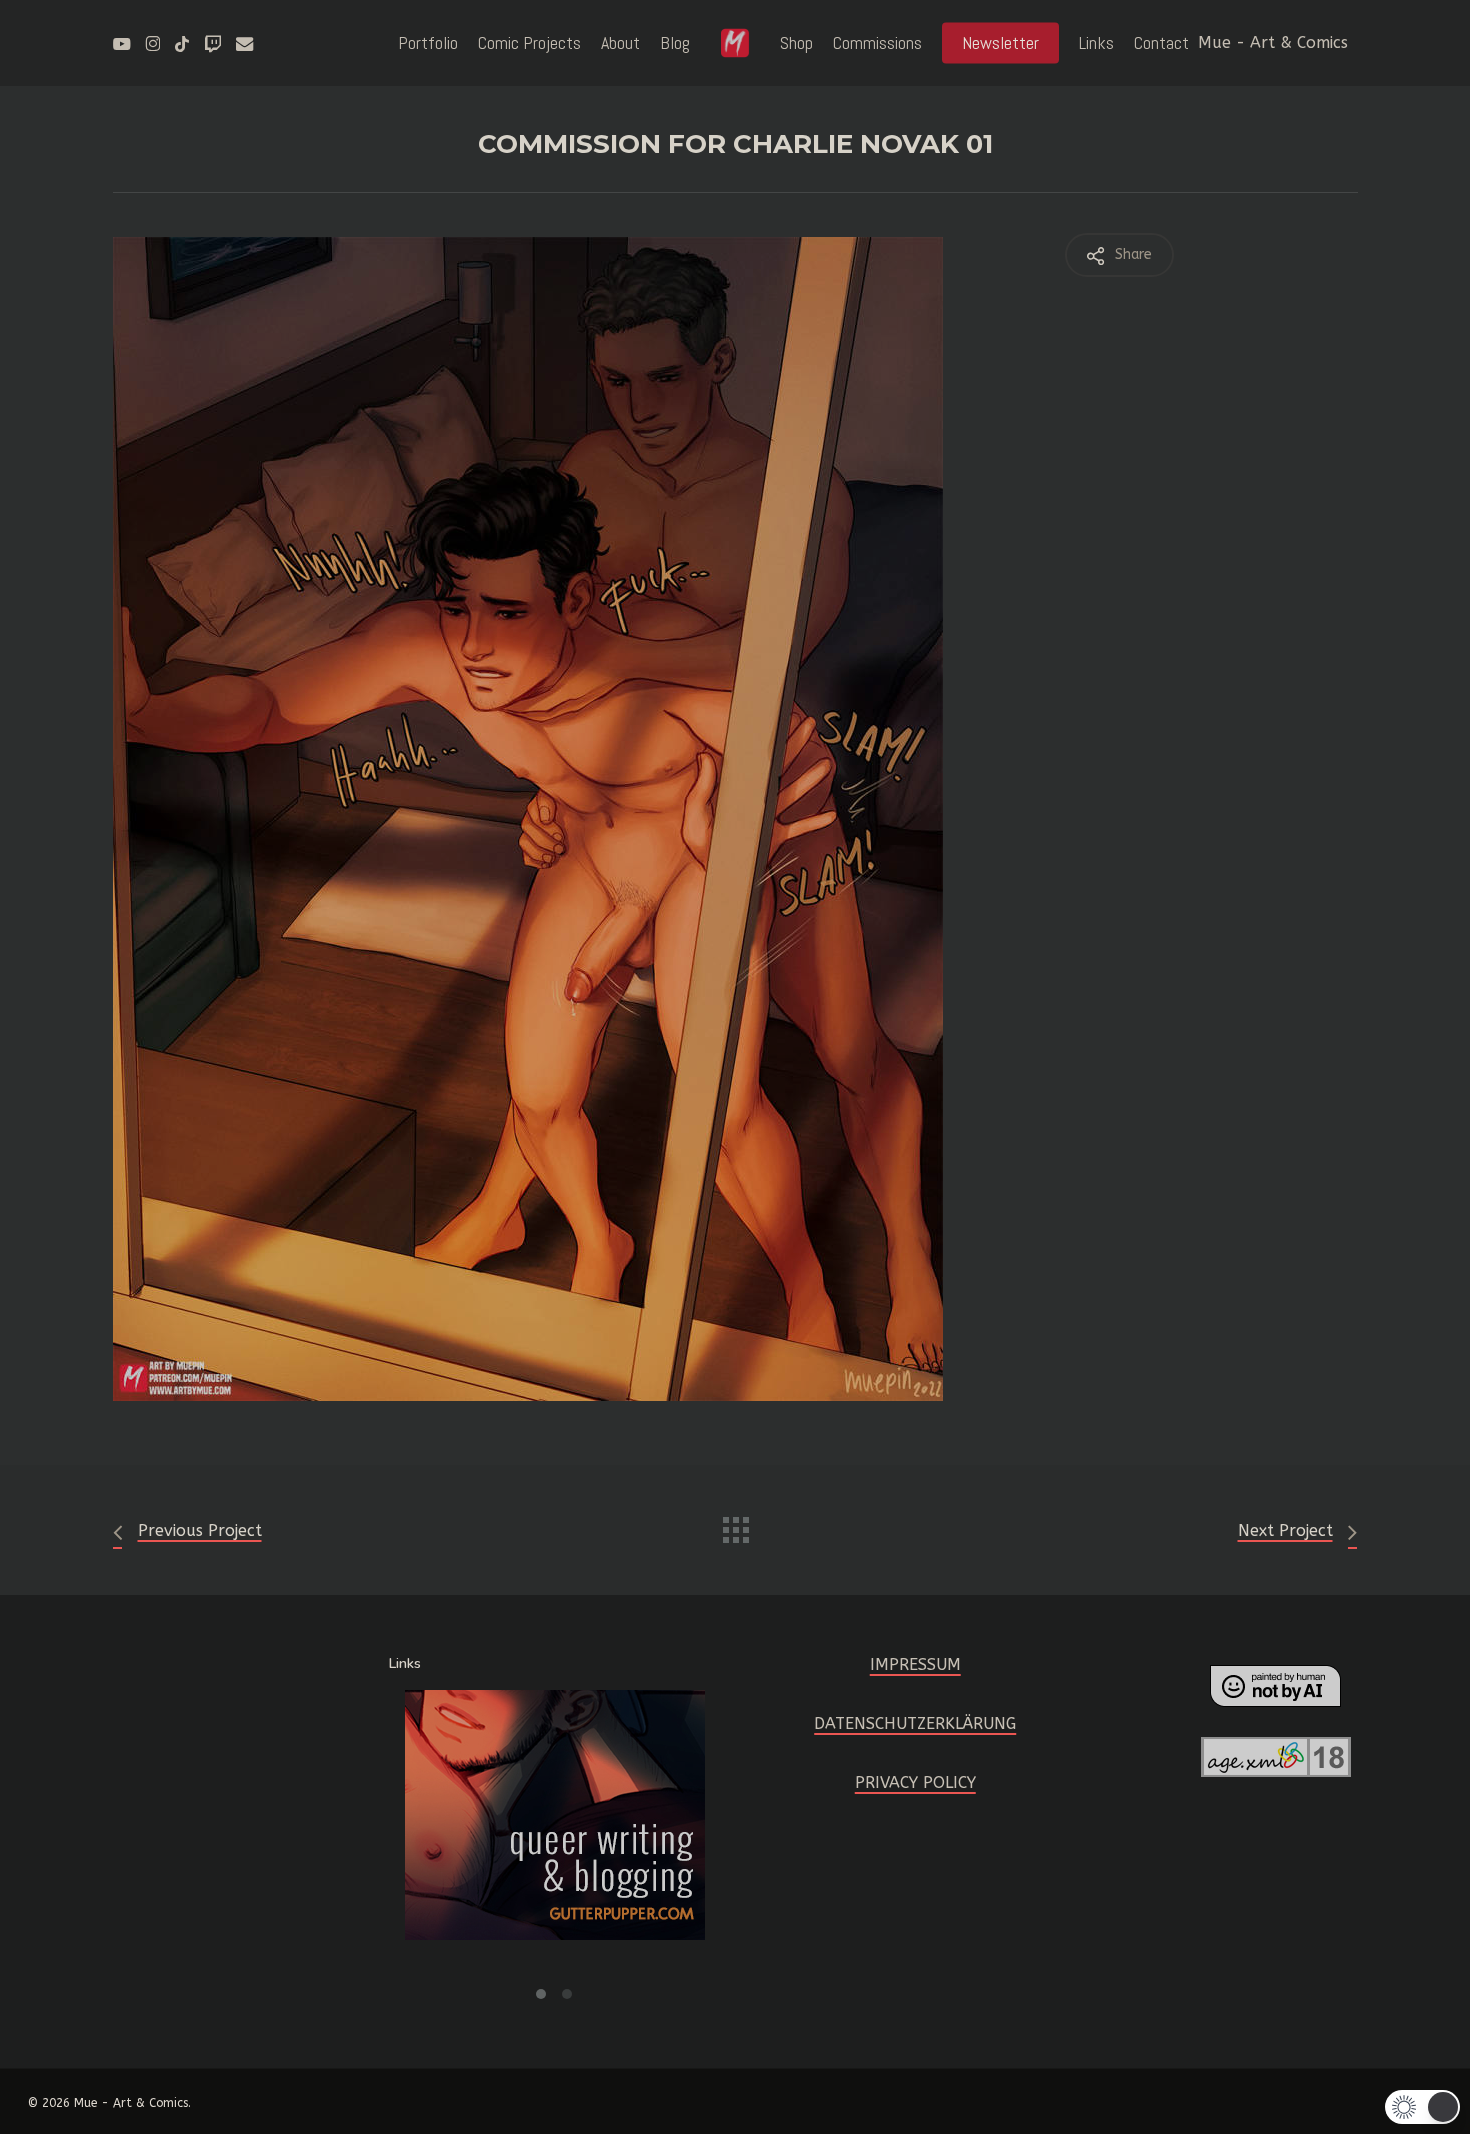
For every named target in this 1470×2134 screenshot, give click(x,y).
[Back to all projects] (735, 1525)
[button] (542, 1989)
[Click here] (556, 1827)
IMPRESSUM (915, 1664)
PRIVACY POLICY (915, 1782)
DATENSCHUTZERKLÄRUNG (915, 1723)
